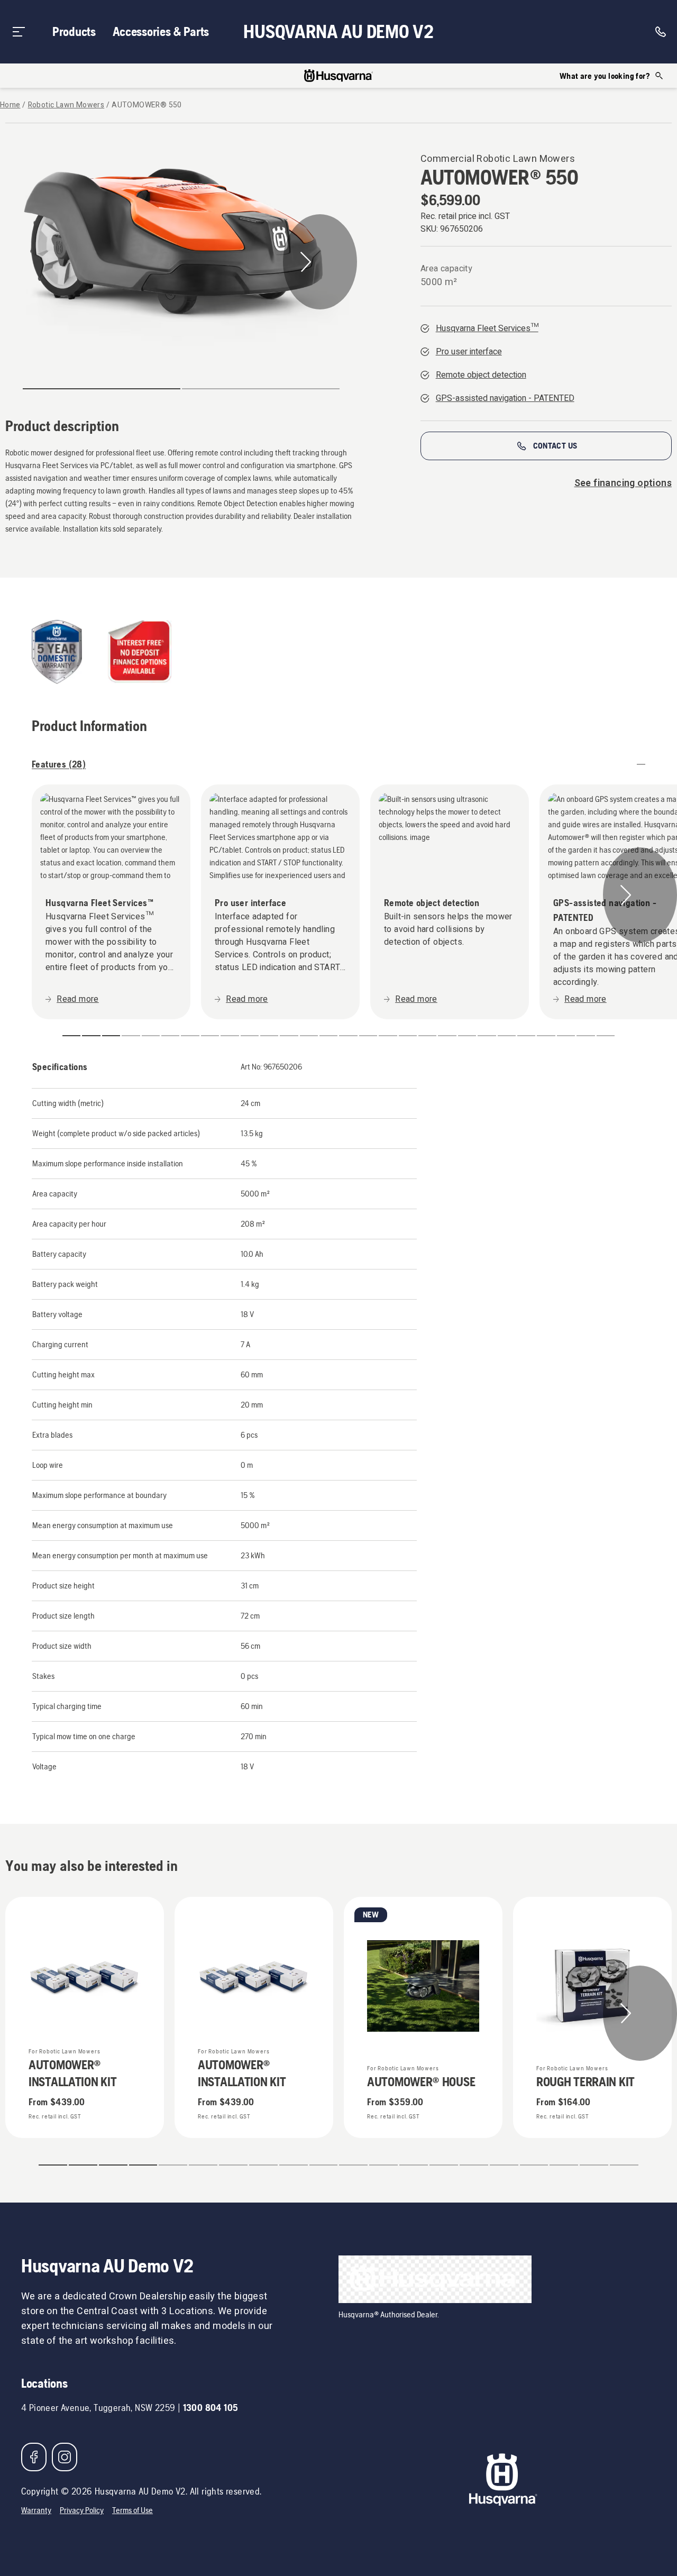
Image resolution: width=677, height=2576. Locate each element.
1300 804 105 (211, 2408)
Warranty (36, 2510)
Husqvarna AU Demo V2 (338, 32)
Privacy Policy (82, 2510)
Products (74, 31)
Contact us (555, 446)
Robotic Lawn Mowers (66, 105)
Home (10, 105)
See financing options (623, 483)
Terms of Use (132, 2510)
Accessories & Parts (161, 31)
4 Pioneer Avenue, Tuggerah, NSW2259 (98, 2408)
